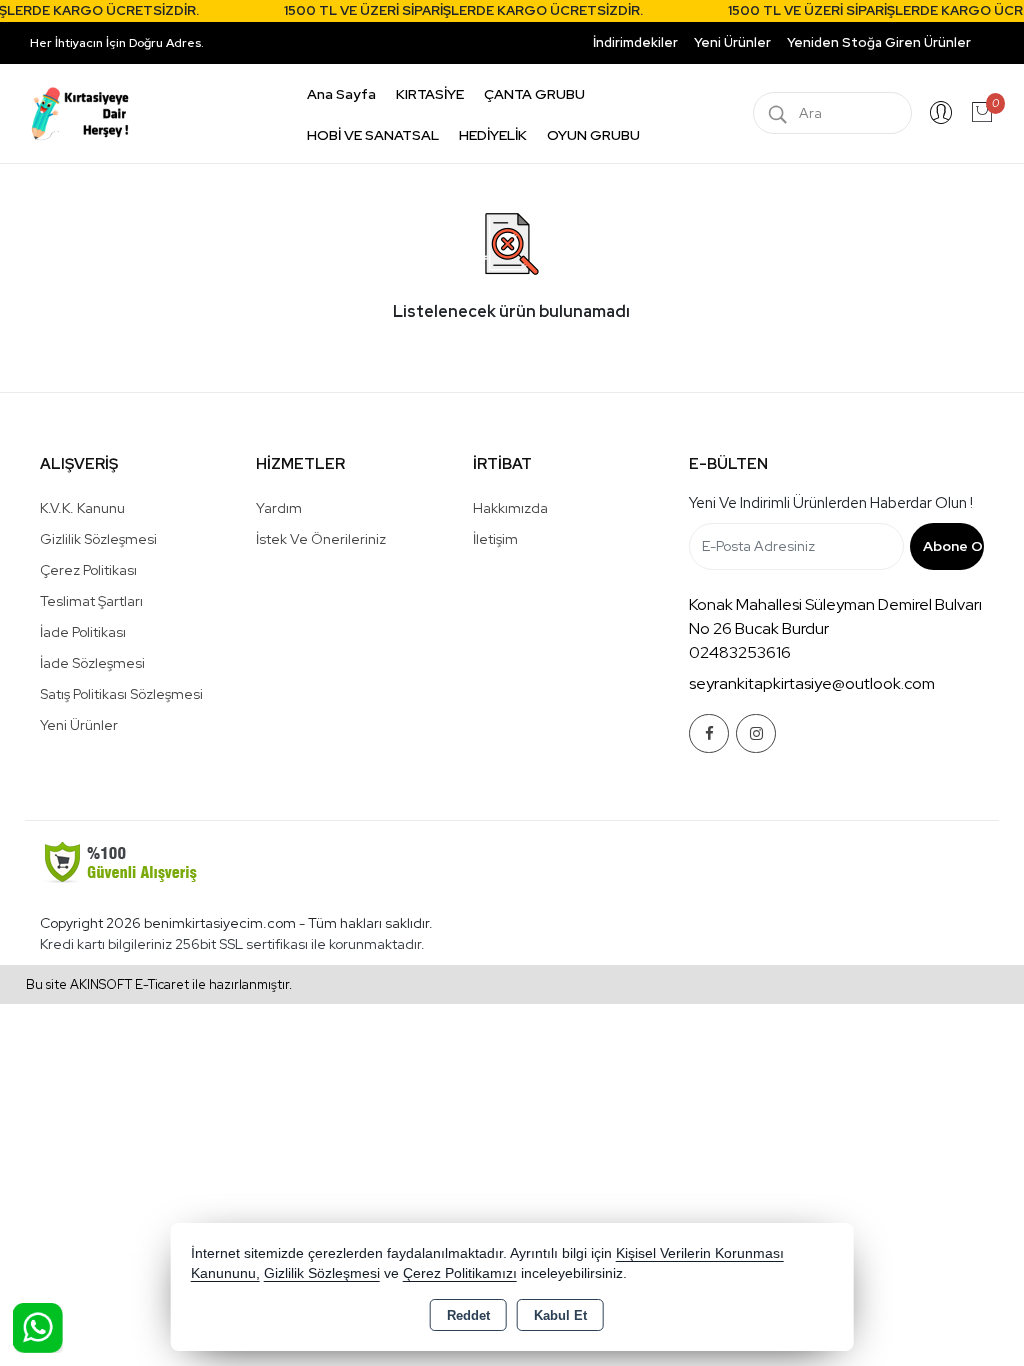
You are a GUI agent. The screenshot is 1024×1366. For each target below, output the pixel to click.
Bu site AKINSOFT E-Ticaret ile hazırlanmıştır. (159, 984)
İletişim (495, 539)
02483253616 (740, 652)
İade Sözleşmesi (92, 663)
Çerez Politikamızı (460, 1273)
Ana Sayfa (341, 94)
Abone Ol (953, 546)
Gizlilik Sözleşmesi (98, 539)
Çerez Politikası (88, 570)
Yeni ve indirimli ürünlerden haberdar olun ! (831, 503)
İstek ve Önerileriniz (321, 539)
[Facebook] (709, 733)
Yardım (279, 508)
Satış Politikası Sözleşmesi (121, 694)
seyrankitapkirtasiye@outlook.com (812, 683)
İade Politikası (83, 632)
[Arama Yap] (778, 113)
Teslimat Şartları (91, 601)
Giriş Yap (941, 113)
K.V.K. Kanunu (82, 508)
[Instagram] (756, 733)
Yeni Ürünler (79, 725)
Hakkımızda (510, 508)
